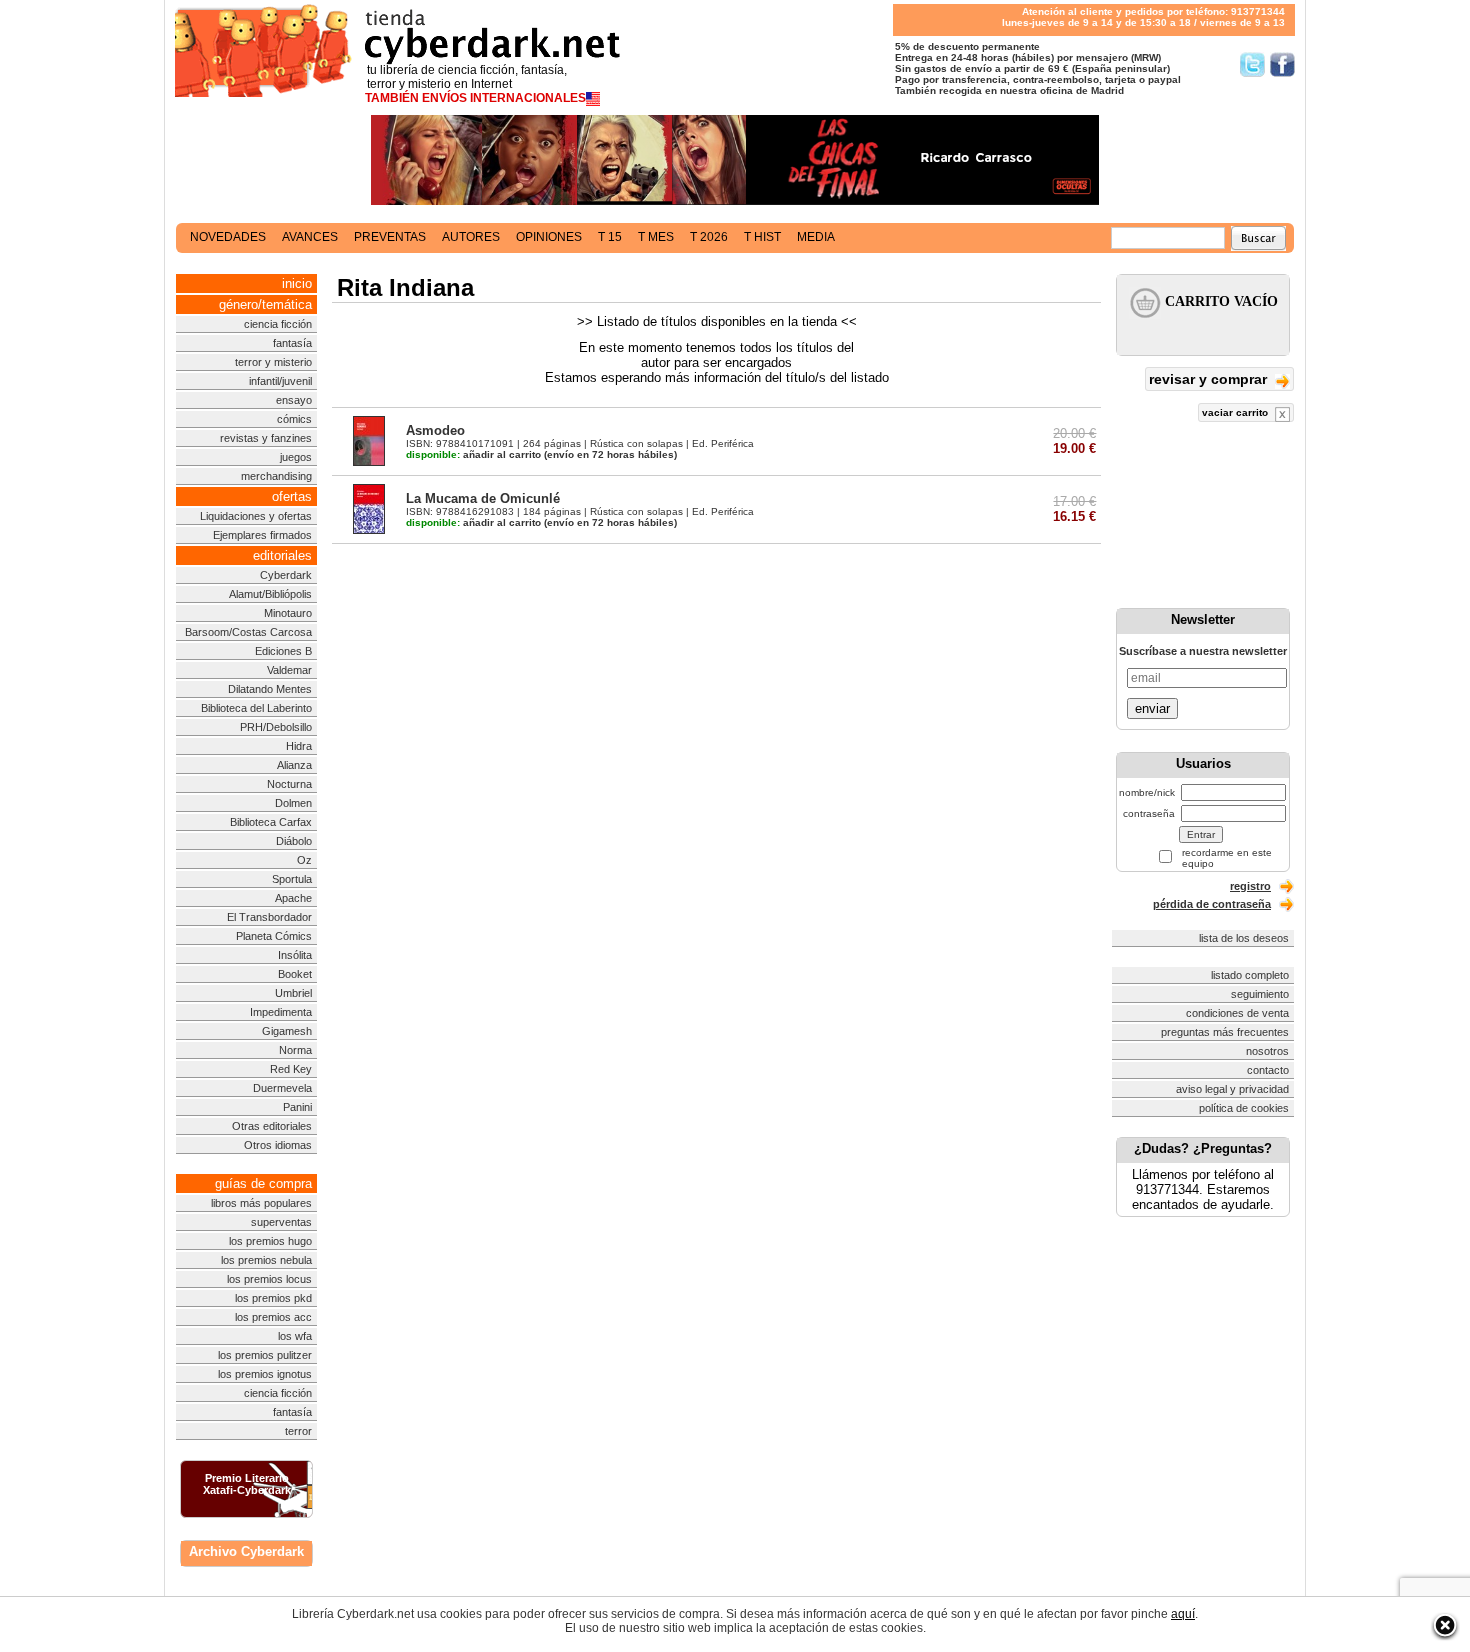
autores (471, 237)
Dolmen (293, 803)
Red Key (291, 1069)
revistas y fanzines (266, 438)
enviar (1152, 708)
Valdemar (289, 670)
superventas (281, 1222)
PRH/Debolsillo (276, 727)
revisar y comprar (1210, 379)
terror (298, 1431)
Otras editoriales (272, 1126)
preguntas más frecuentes (1225, 1032)
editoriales (282, 555)
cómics (294, 419)
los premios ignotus (265, 1374)
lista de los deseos (1244, 938)
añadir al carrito (473, 454)
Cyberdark (286, 575)
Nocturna (289, 784)
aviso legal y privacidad (1232, 1089)
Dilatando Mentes (270, 689)
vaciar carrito (1236, 412)
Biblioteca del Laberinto (256, 708)
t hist (762, 237)
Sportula (292, 879)
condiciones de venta (1237, 1013)
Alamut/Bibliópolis (270, 594)
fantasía (292, 343)
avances (310, 237)
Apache (293, 898)
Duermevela (282, 1088)
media (816, 237)
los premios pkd (273, 1298)
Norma (295, 1050)
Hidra (299, 746)
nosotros (1267, 1051)
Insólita (295, 955)
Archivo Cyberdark (246, 1551)
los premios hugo (270, 1241)
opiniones (549, 237)
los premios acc (273, 1317)
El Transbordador (269, 917)
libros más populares (261, 1203)
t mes (656, 237)
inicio (297, 283)
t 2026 (709, 237)
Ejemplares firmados (262, 535)
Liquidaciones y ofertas (256, 516)
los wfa (295, 1336)
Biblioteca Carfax (271, 822)
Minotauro (288, 613)
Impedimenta (281, 1012)
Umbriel (293, 993)
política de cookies (1244, 1108)
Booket (295, 974)
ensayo (294, 400)
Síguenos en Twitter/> (1252, 64)
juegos (296, 457)
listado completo (1250, 975)
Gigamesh (287, 1031)
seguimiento (1260, 994)
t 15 (610, 237)
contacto (1268, 1070)
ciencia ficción (278, 324)
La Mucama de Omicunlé (483, 498)
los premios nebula (266, 1260)
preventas (390, 237)
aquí (1183, 1614)
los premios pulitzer (265, 1355)
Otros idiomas (278, 1145)
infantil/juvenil (280, 381)
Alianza (294, 765)
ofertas (292, 496)
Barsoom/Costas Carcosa (248, 632)
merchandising (276, 476)
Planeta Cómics (274, 936)
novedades (228, 237)
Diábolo (294, 841)
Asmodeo (435, 430)
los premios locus (269, 1279)
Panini (297, 1107)
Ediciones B (283, 651)
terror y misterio (273, 362)
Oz (304, 860)
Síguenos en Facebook (1282, 64)
